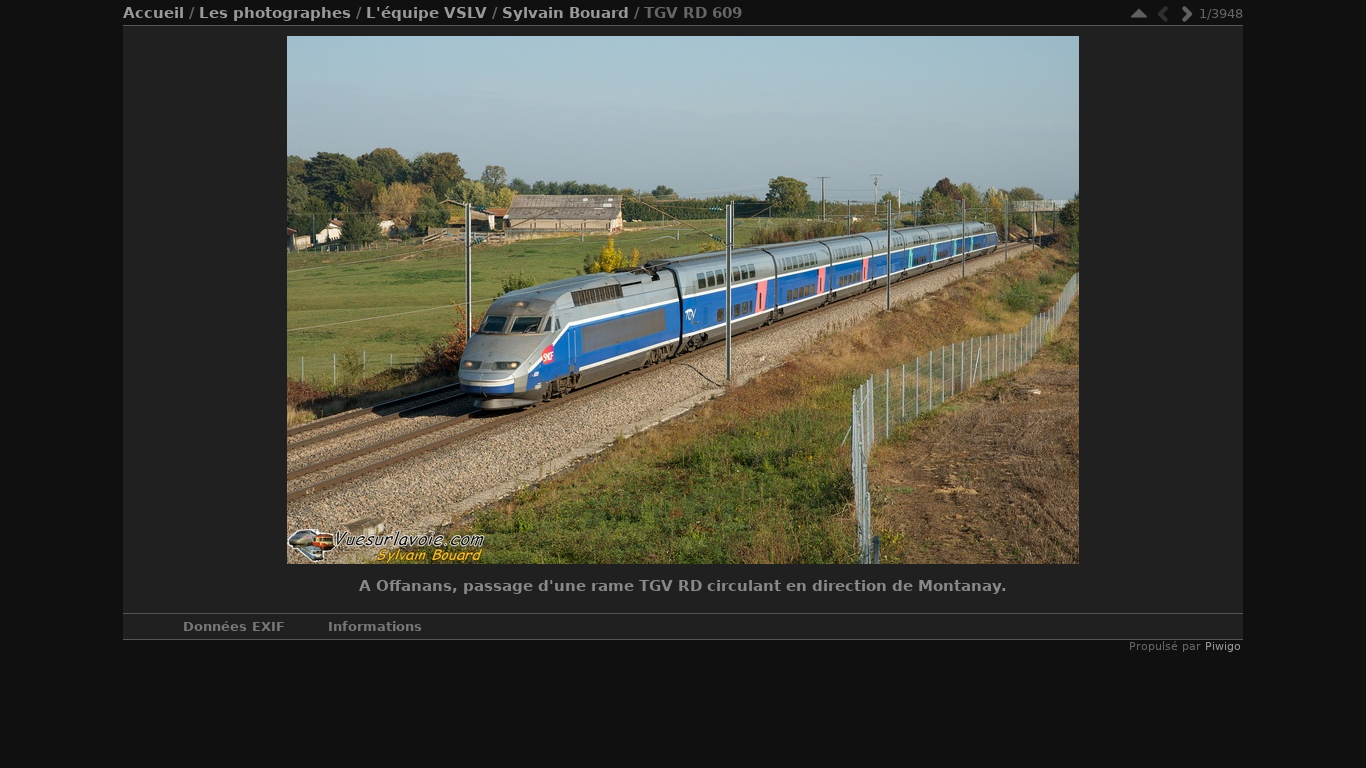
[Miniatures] (1139, 13)
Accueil (153, 13)
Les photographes (275, 13)
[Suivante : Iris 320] (1187, 13)
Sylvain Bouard (565, 13)
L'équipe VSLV (426, 13)
